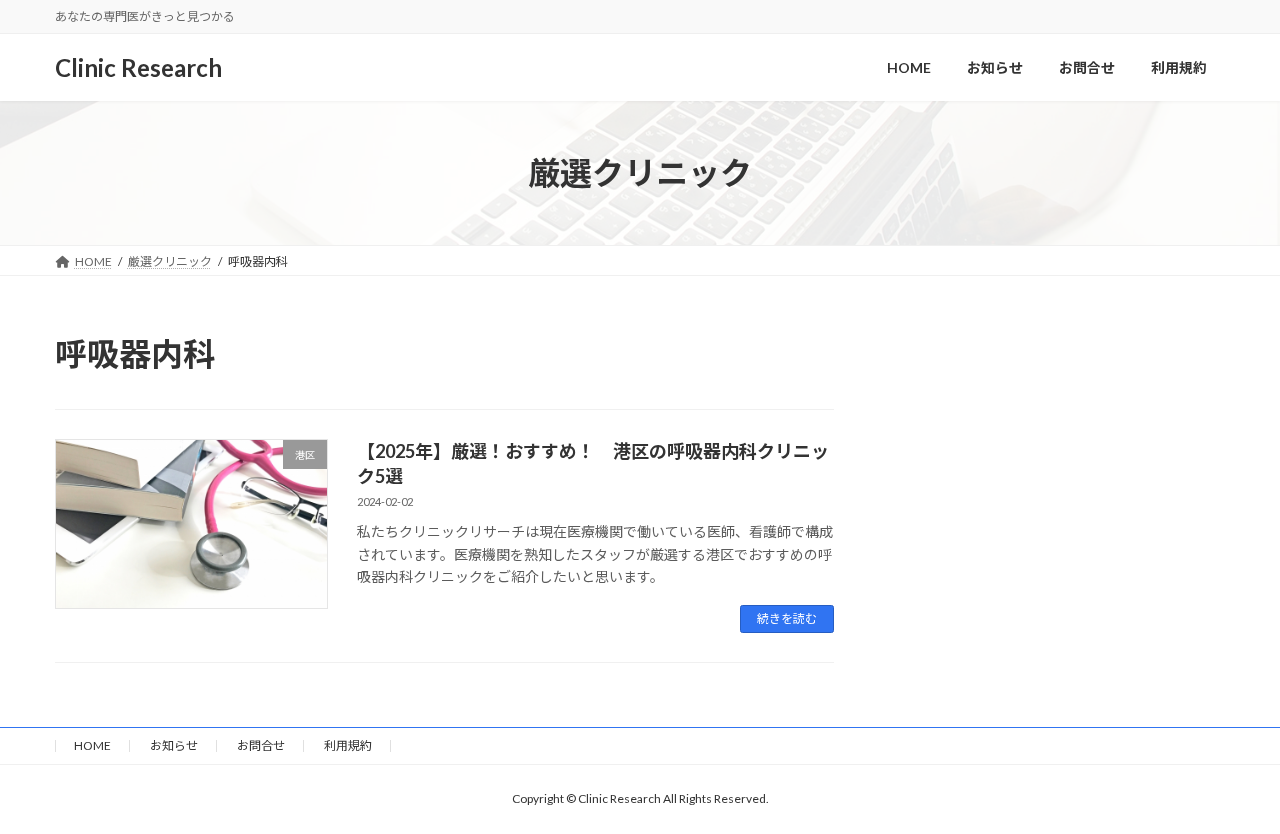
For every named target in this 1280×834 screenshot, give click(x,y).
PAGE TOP (1230, 790)
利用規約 (348, 745)
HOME (92, 745)
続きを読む (787, 618)
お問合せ (261, 745)
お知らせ (174, 745)
